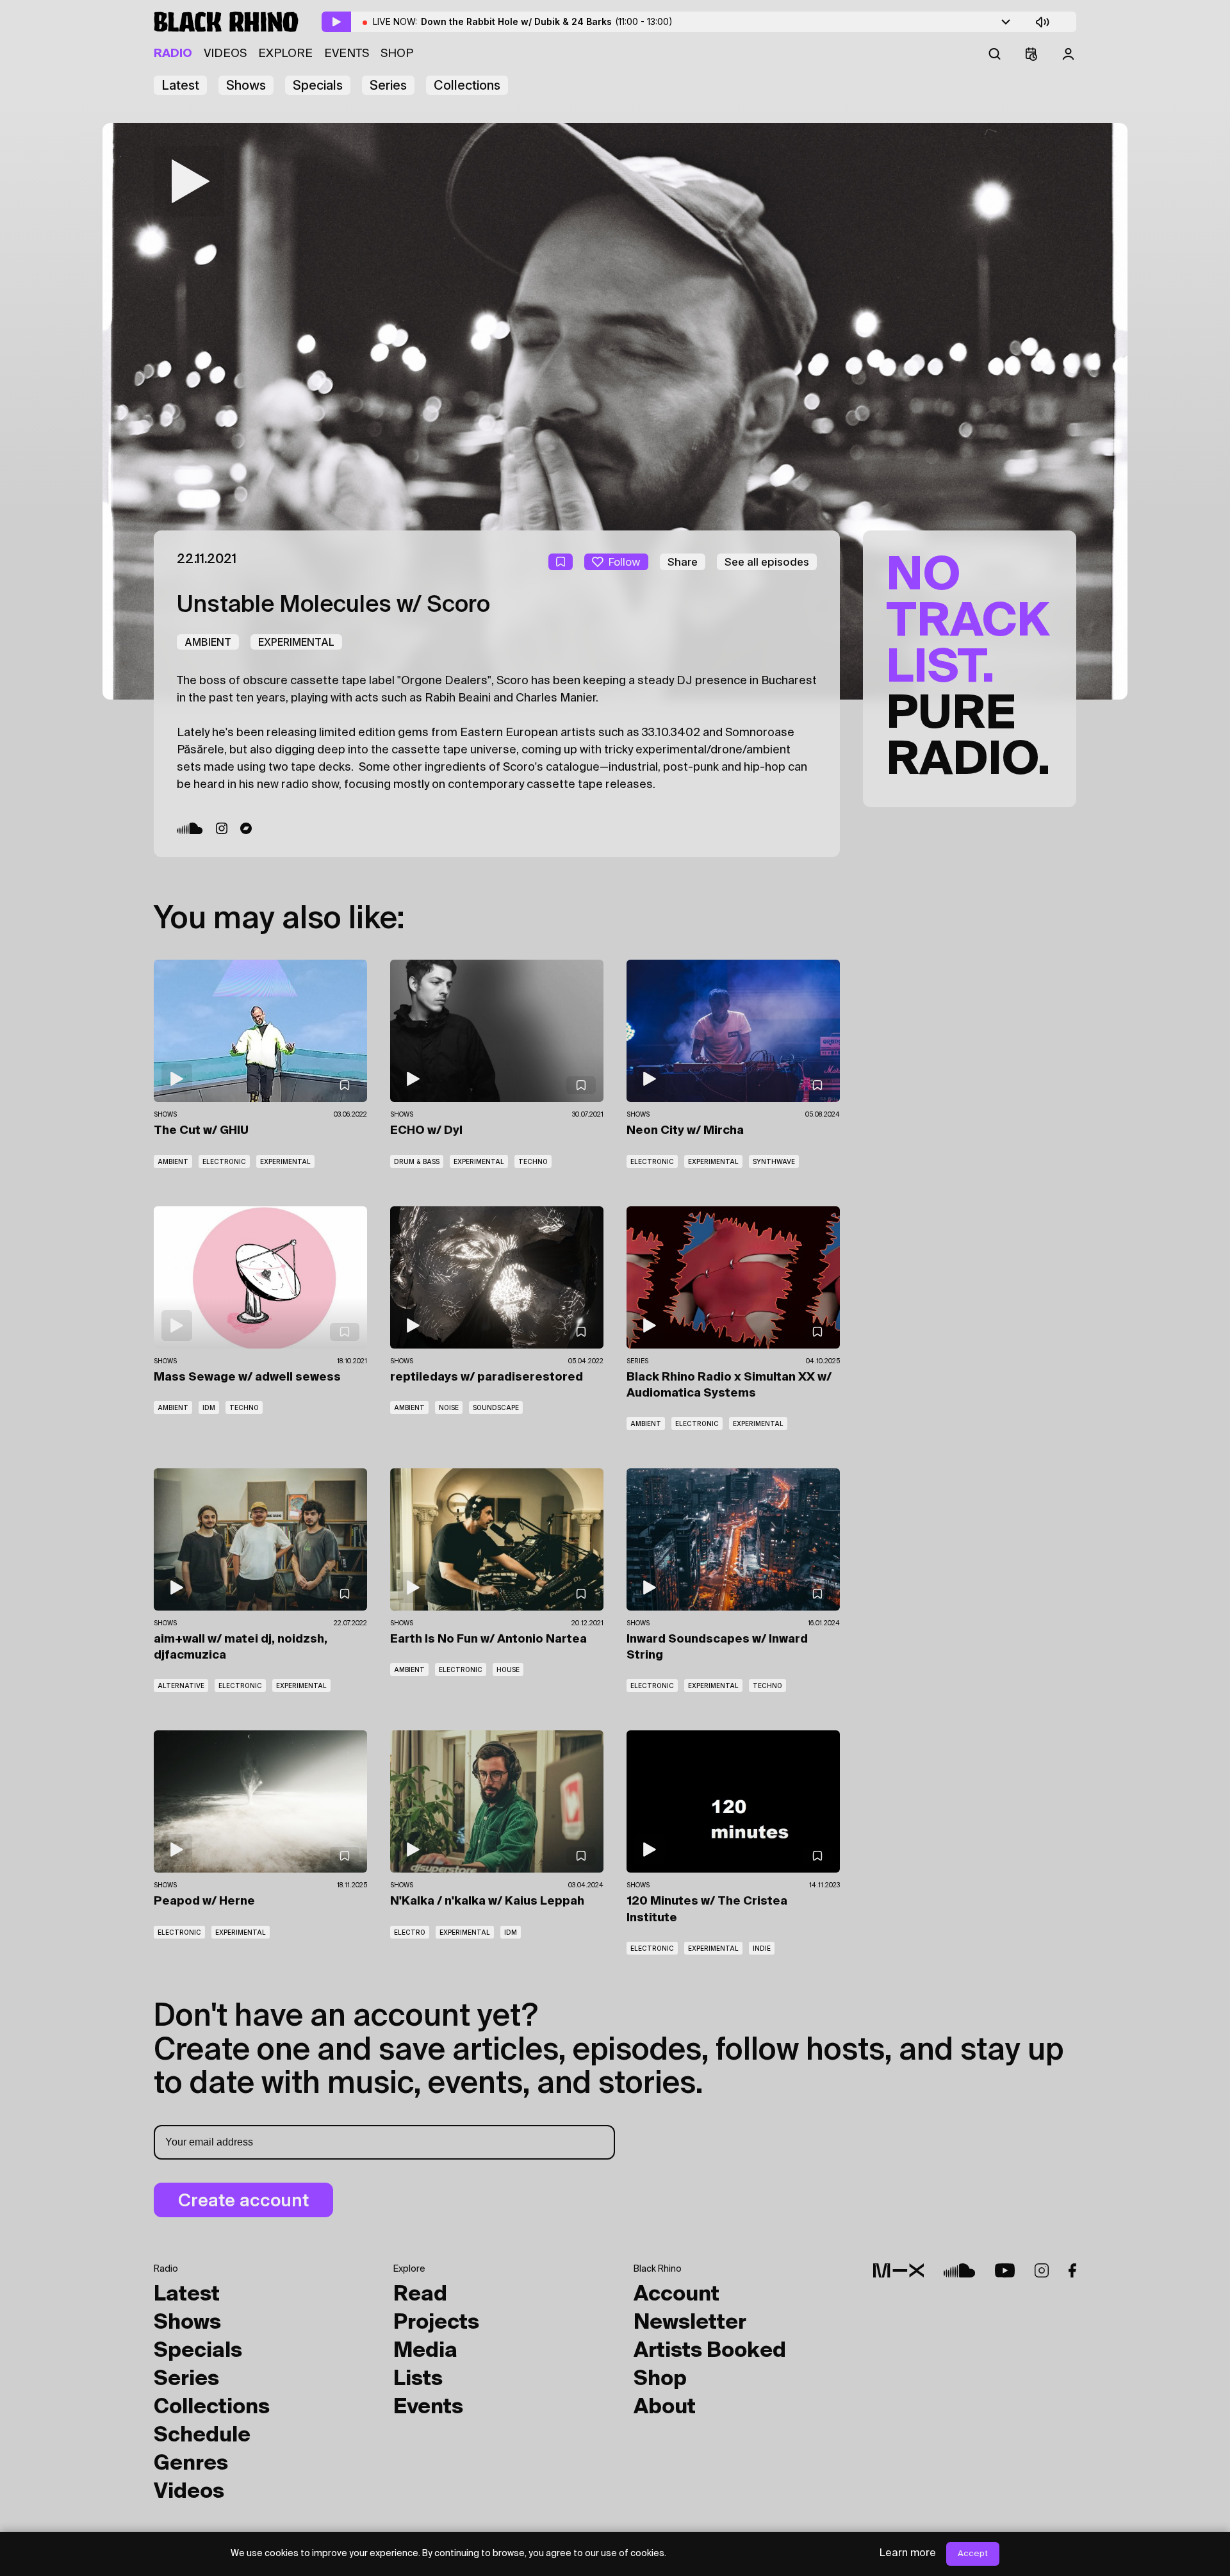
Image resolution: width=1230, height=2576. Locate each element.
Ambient (208, 642)
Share (683, 562)
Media (425, 2351)
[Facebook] (1072, 2270)
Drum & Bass (417, 1161)
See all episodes (767, 562)
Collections (467, 85)
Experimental (296, 642)
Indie (762, 1948)
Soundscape (496, 1407)
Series (388, 85)
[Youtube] (1005, 2270)
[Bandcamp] (246, 828)
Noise (449, 1407)
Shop (397, 54)
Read (420, 2295)
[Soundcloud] (190, 828)
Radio (173, 54)
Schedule (202, 2436)
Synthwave (774, 1161)
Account (676, 2295)
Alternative (181, 1686)
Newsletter (690, 2323)
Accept (973, 2554)
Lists (418, 2379)
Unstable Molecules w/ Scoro (333, 605)
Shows (246, 85)
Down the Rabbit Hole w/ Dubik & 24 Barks (547, 21)
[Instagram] (222, 828)
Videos (225, 54)
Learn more (908, 2554)
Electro (410, 1932)
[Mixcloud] (898, 2270)
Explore (285, 54)
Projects (436, 2323)
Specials (318, 85)
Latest (180, 85)
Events (347, 54)
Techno (533, 1161)
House (508, 1669)
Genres (191, 2464)
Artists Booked (710, 2351)
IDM (209, 1407)
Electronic (224, 1161)
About (665, 2408)
